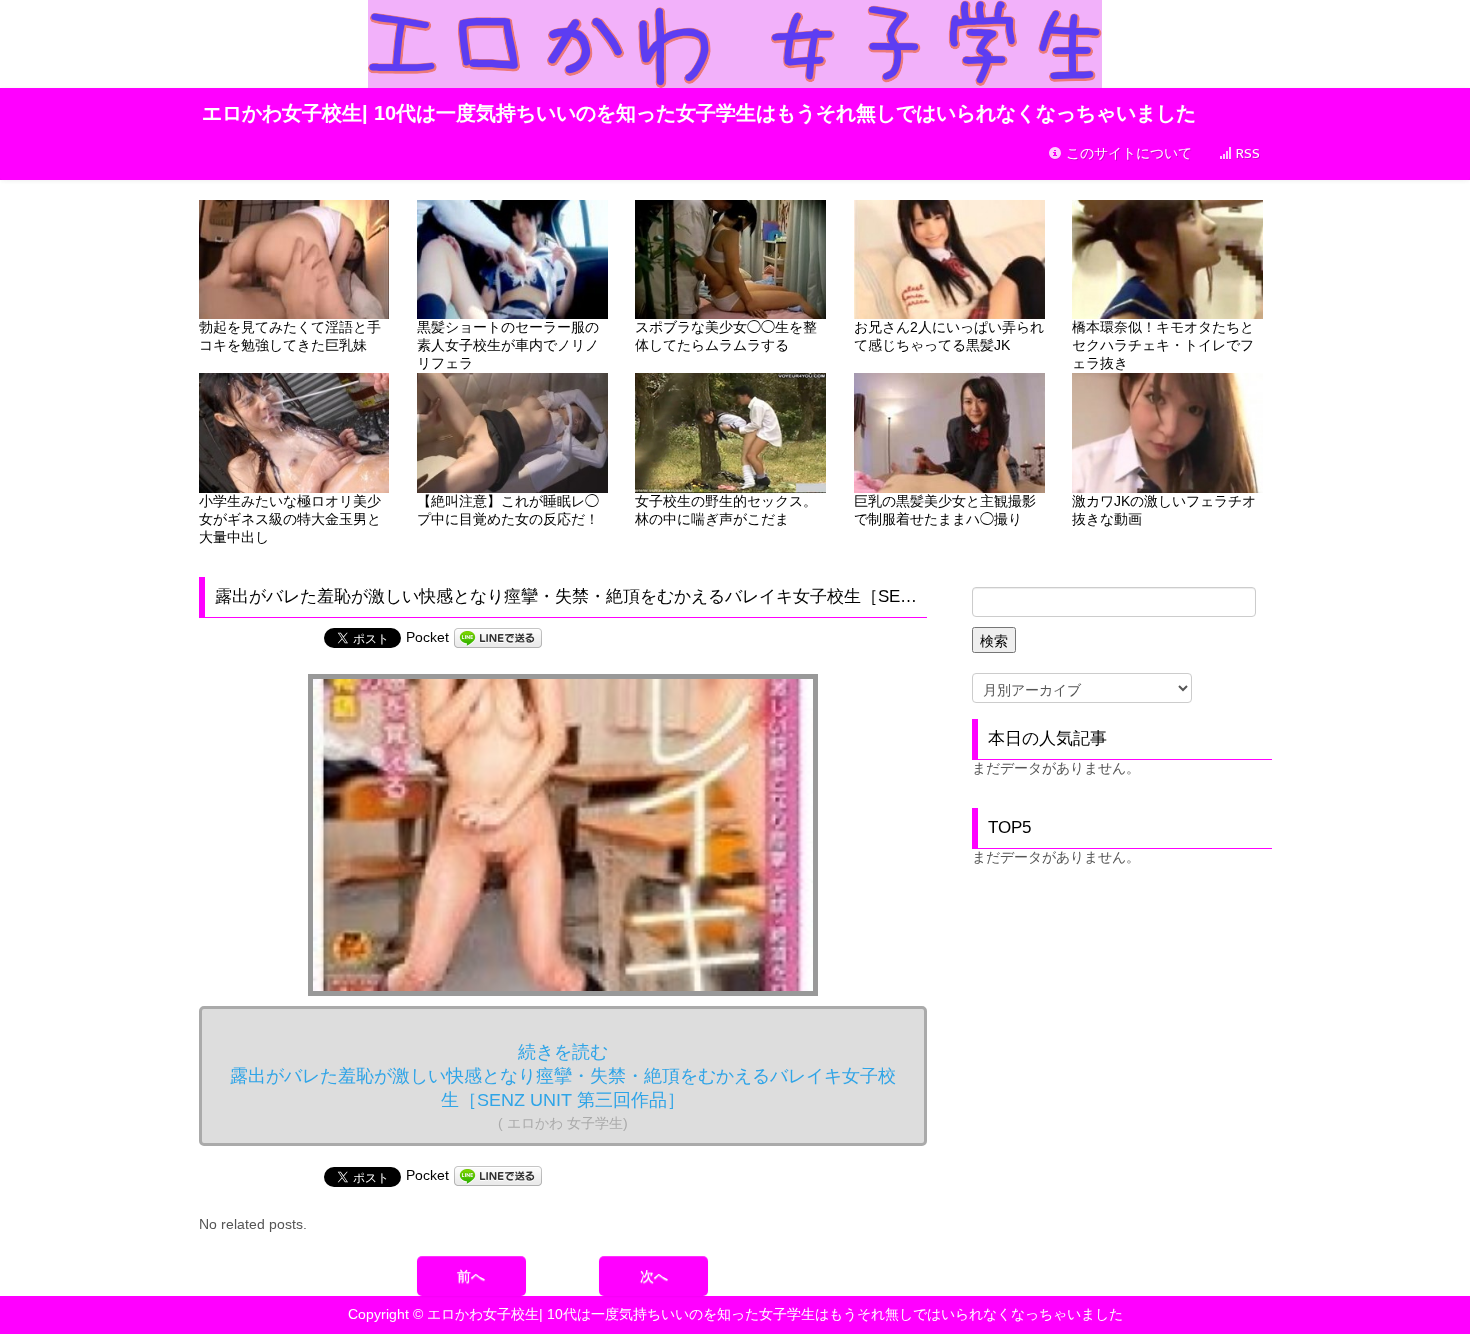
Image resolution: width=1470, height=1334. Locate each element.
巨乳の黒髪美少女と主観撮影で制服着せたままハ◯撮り (945, 510)
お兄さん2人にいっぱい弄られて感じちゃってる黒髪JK (949, 336)
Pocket (427, 637)
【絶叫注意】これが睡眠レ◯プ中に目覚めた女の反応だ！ (508, 510)
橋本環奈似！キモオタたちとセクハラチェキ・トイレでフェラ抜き (1163, 345)
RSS (1246, 153)
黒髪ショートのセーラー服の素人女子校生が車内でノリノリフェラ (508, 345)
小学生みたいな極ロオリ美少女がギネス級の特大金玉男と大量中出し (290, 519)
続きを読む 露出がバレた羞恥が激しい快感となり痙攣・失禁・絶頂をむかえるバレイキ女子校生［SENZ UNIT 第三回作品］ (563, 1086)
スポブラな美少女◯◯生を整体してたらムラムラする (726, 336)
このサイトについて (1127, 153)
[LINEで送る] (498, 637)
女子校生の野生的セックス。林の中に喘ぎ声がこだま (726, 510)
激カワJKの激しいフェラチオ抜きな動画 (1164, 510)
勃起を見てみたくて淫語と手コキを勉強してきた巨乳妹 (290, 336)
